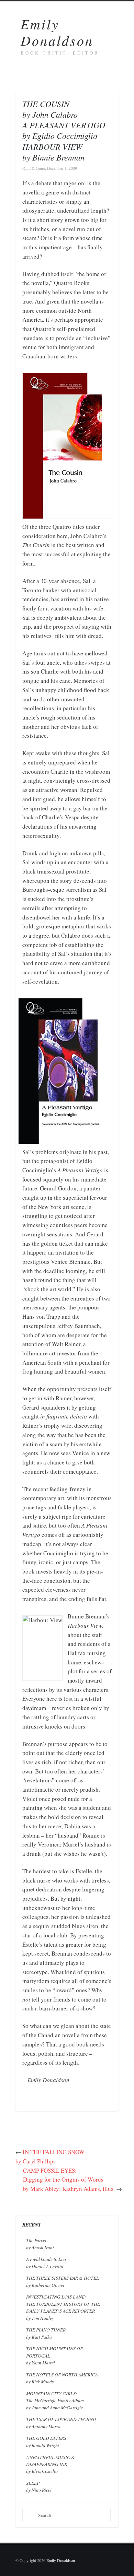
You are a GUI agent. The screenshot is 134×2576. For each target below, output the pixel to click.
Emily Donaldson (57, 32)
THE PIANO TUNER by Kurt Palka (46, 2333)
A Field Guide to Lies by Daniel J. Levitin (46, 2262)
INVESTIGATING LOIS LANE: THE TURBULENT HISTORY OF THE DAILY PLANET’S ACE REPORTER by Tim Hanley (63, 2307)
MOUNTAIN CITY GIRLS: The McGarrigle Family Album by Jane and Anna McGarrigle (55, 2400)
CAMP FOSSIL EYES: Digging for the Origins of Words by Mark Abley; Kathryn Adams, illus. (69, 2180)
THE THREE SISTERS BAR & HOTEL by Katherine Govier (63, 2281)
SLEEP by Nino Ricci (39, 2486)
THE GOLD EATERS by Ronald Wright (46, 2441)
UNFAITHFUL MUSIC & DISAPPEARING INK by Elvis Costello (51, 2464)
